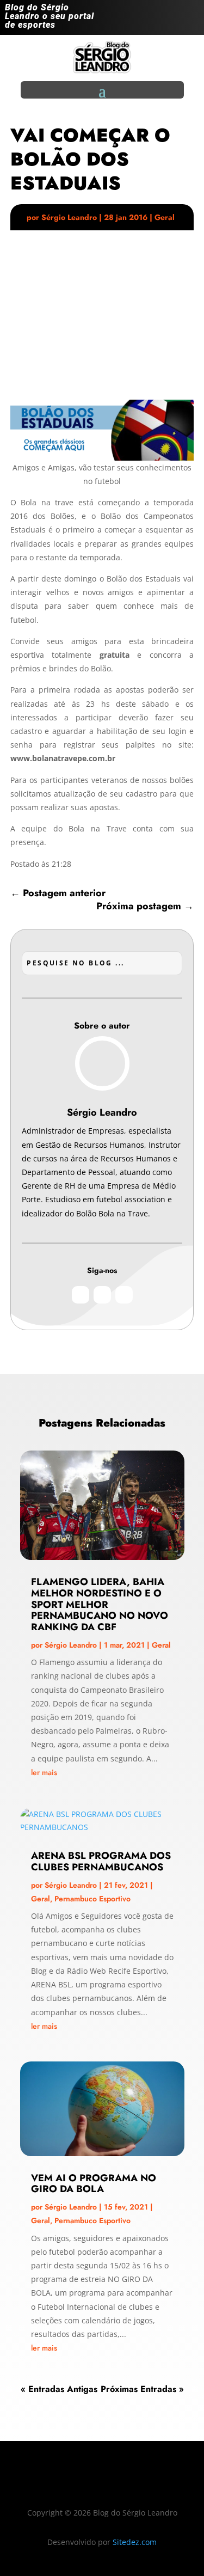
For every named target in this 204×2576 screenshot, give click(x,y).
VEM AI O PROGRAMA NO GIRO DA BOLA (94, 2184)
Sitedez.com (135, 2542)
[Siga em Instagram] (147, 20)
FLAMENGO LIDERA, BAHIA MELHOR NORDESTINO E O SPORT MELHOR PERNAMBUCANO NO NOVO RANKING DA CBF (100, 1604)
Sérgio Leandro (69, 217)
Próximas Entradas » (142, 2389)
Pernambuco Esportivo (92, 1899)
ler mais (44, 1772)
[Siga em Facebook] (169, 20)
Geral (165, 217)
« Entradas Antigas (59, 2389)
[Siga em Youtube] (190, 20)
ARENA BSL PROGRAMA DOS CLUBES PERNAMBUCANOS (101, 1861)
